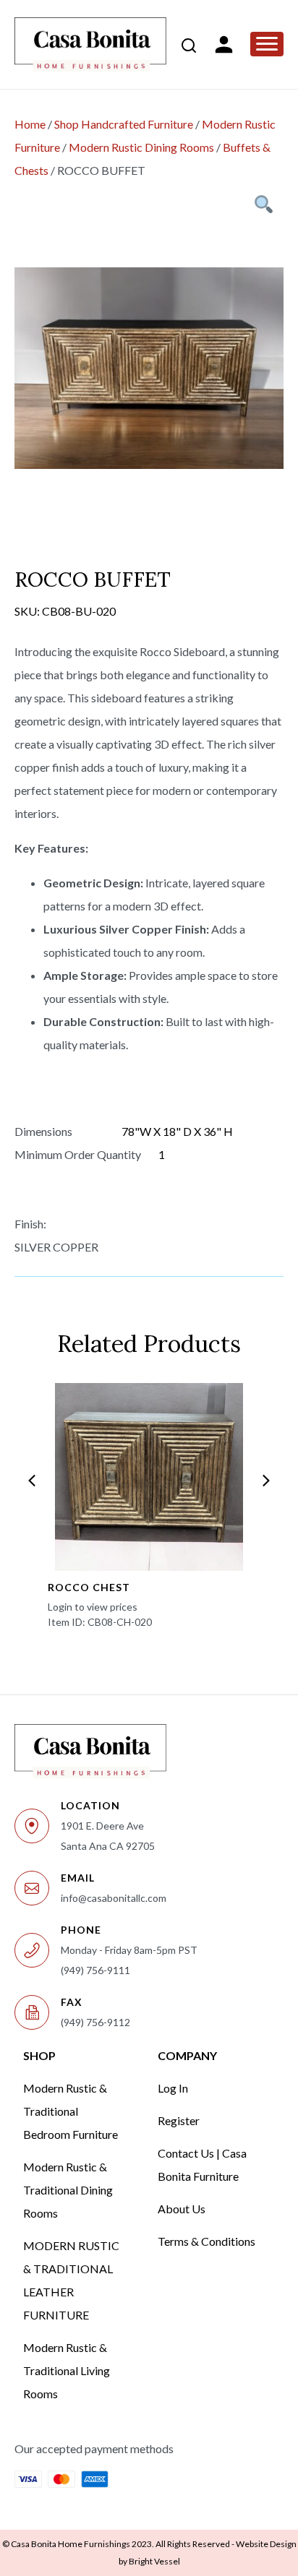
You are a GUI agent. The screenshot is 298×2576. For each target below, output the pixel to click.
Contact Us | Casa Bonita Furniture (202, 2164)
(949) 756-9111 (95, 1970)
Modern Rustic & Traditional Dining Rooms (68, 2190)
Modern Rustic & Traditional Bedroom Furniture (71, 2111)
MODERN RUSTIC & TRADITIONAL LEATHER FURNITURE (71, 2280)
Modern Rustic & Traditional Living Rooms (67, 2370)
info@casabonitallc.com (114, 1898)
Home (30, 124)
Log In (173, 2088)
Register (179, 2120)
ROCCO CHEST (89, 1587)
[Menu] (267, 44)
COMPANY (187, 2055)
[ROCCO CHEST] (149, 1477)
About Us (182, 2209)
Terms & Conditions (207, 2241)
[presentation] (32, 1481)
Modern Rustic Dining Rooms (141, 147)
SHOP (39, 2055)
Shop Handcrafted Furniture (124, 124)
